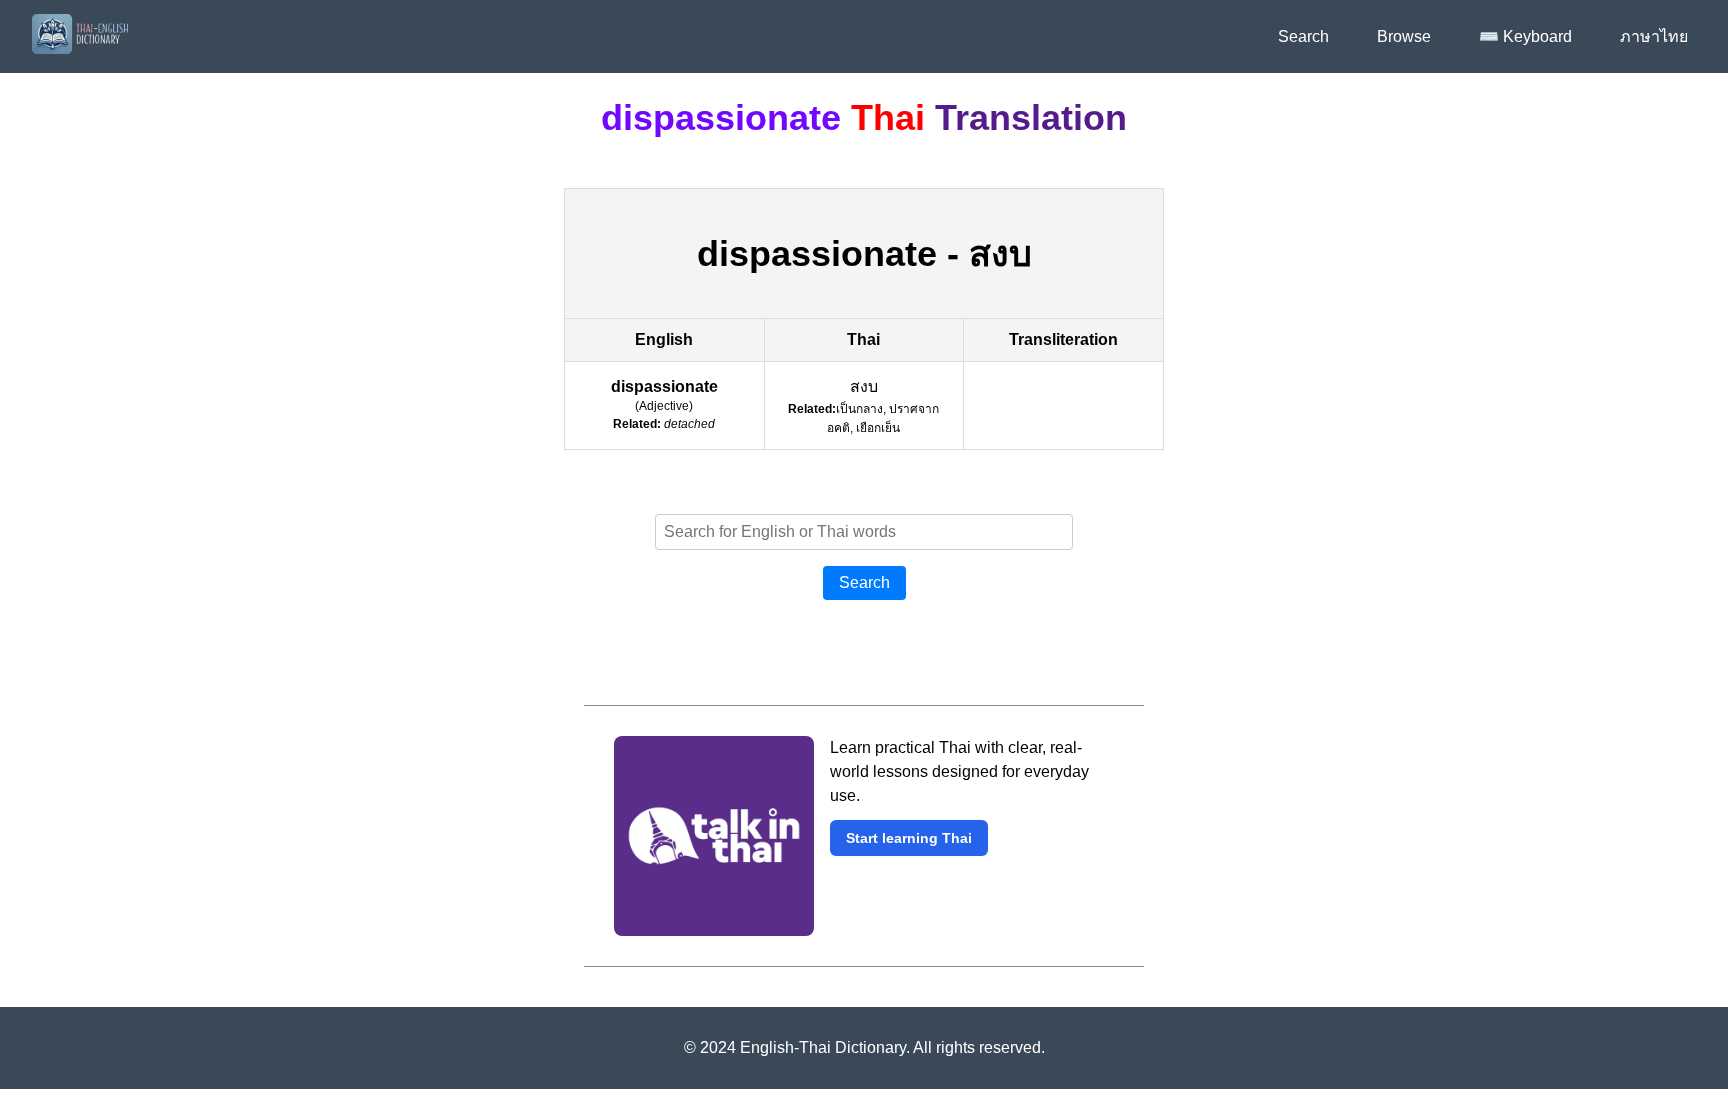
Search (1303, 36)
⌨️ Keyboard (1525, 36)
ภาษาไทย (1654, 36)
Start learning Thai (909, 838)
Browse (1404, 36)
